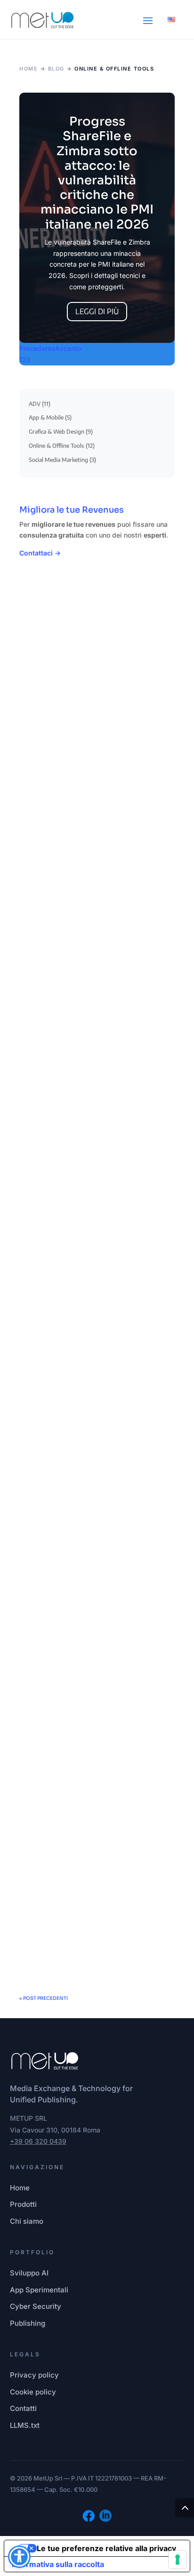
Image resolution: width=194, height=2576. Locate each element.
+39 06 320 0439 (38, 2141)
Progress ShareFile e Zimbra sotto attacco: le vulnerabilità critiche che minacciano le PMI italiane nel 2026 (97, 173)
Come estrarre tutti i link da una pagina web (90, 1883)
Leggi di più (97, 311)
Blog (56, 69)
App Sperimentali (39, 2290)
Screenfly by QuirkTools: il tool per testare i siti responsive (96, 693)
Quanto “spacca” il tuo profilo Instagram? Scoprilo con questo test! (91, 1412)
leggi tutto (48, 777)
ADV (35, 404)
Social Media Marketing (58, 460)
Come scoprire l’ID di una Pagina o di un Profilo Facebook (95, 1169)
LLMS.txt (25, 2425)
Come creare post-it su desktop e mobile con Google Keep (94, 931)
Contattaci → (40, 553)
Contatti (23, 2408)
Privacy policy (34, 2375)
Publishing (28, 2323)
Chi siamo (27, 2221)
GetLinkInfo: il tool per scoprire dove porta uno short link (89, 1655)
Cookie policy (33, 2392)
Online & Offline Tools (57, 446)
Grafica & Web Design (57, 432)
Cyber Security (36, 2306)
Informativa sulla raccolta (58, 2564)
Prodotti (23, 2204)
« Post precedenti (44, 1998)
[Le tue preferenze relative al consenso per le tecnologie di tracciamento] (178, 2560)
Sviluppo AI (29, 2273)
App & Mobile (46, 417)
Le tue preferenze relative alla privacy (106, 2548)
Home (28, 69)
